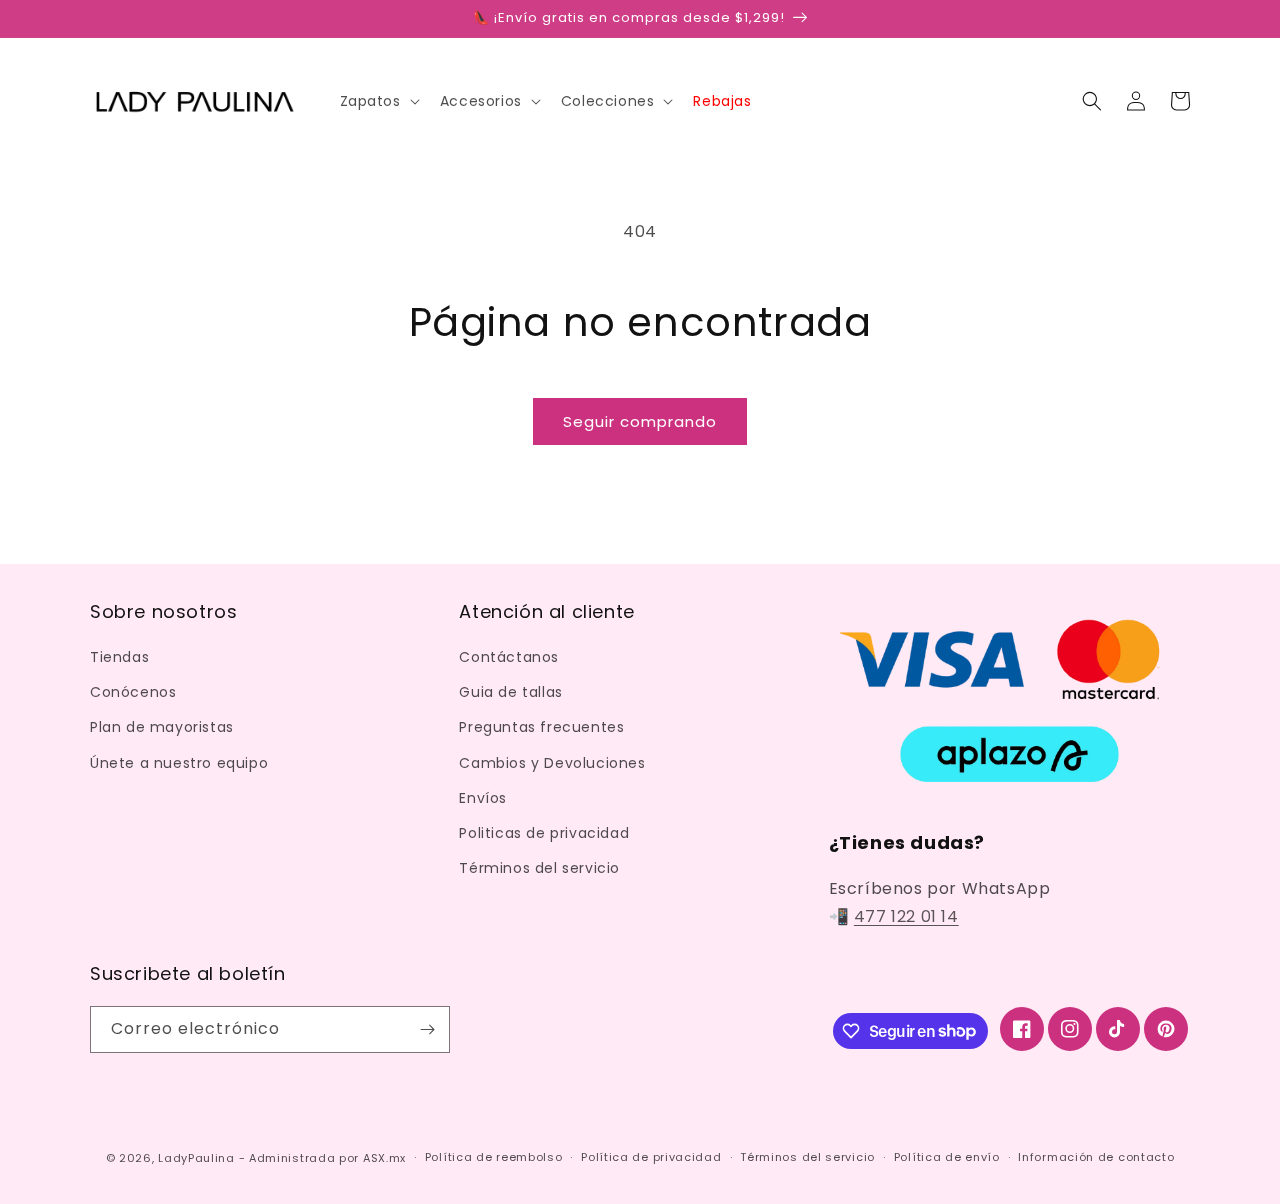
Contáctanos (509, 657)
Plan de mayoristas (162, 727)
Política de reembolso (494, 1157)
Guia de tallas (510, 692)
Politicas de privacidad (544, 833)
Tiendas (119, 657)
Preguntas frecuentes (541, 727)
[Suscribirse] (427, 1029)
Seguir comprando (640, 421)
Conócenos (133, 692)
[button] (378, 101)
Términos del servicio (539, 868)
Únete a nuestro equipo (179, 763)
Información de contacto (1096, 1157)
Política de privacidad (651, 1157)
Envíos (483, 798)
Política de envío (947, 1157)
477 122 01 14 (906, 916)
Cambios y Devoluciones (552, 763)
